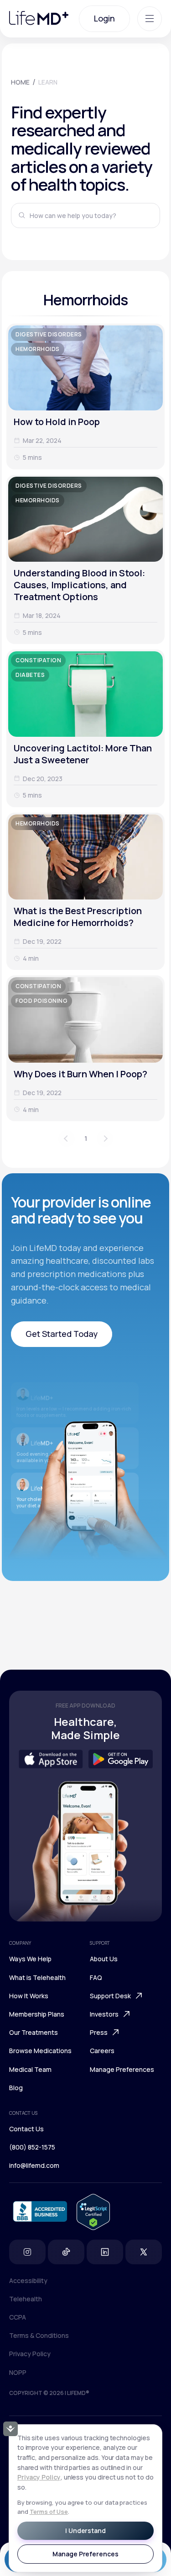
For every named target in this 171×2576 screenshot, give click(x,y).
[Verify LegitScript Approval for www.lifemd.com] (93, 2213)
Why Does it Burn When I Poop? (80, 1074)
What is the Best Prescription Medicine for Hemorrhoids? (78, 917)
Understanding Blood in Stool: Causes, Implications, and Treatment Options (79, 585)
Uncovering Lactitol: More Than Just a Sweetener (83, 754)
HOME (20, 82)
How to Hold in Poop (57, 422)
